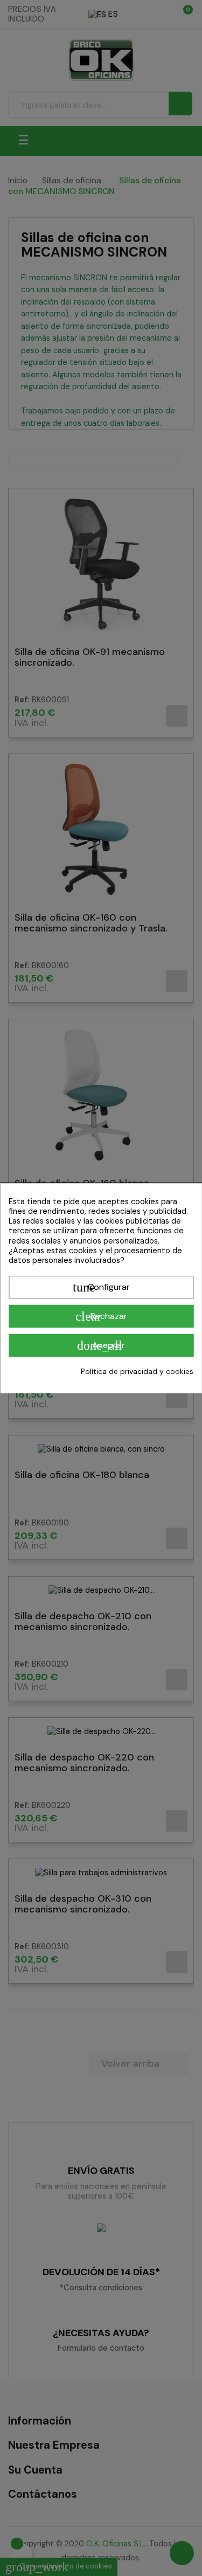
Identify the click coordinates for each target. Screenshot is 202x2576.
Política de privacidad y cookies (137, 1371)
